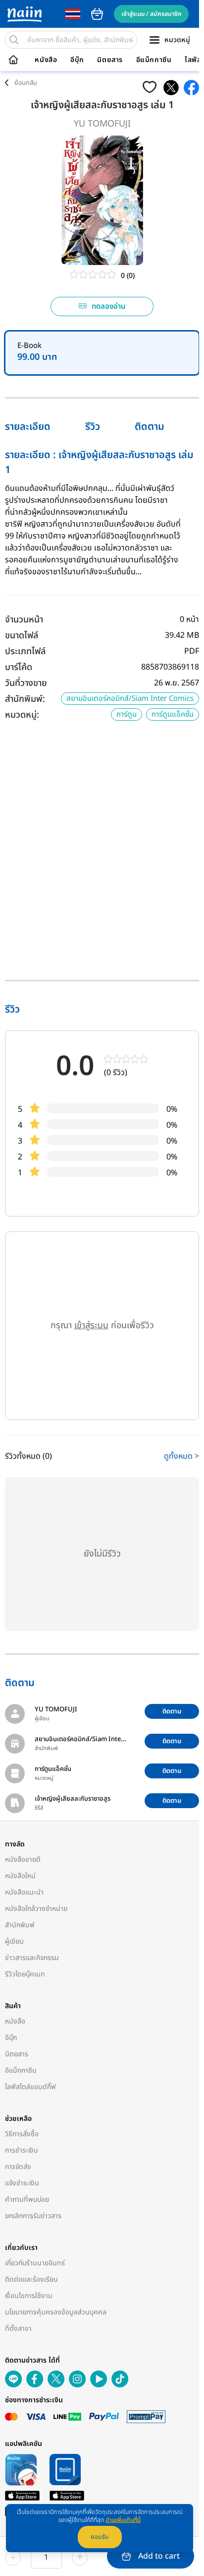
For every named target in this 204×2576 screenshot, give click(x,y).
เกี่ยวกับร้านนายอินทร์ (35, 2263)
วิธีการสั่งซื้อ (22, 2134)
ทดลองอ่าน (109, 306)
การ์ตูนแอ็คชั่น (173, 714)
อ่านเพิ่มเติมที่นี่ (123, 2520)
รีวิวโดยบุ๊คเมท (25, 1974)
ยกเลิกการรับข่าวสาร (33, 2216)
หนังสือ (46, 60)
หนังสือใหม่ (20, 1876)
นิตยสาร (110, 60)
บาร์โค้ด (19, 667)
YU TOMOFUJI (102, 124)
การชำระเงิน (22, 2150)
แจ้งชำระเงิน (22, 2183)
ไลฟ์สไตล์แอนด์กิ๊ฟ (30, 2087)
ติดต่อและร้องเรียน (31, 2279)
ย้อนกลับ (26, 83)
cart (97, 14)
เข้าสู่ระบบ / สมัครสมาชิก (151, 14)
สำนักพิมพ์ (20, 1925)
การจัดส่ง (18, 2167)
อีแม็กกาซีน (154, 60)
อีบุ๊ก (77, 60)
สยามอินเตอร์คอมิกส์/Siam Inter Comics (130, 699)
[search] (14, 40)
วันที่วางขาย (26, 683)
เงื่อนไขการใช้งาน (29, 2296)
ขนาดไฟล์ (22, 636)
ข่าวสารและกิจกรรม (32, 1958)
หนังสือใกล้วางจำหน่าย (36, 1909)
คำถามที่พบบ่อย (27, 2200)
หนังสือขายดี (23, 1860)
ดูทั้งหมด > (181, 1456)
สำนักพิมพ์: (25, 699)
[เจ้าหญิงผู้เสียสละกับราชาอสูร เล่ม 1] (171, 88)
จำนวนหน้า (24, 620)
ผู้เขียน (14, 1941)
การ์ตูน (127, 714)
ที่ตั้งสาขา (18, 2329)
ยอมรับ (100, 2537)
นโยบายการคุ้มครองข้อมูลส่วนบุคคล (56, 2312)
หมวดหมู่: (22, 715)
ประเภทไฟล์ (25, 651)
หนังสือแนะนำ (24, 1892)
